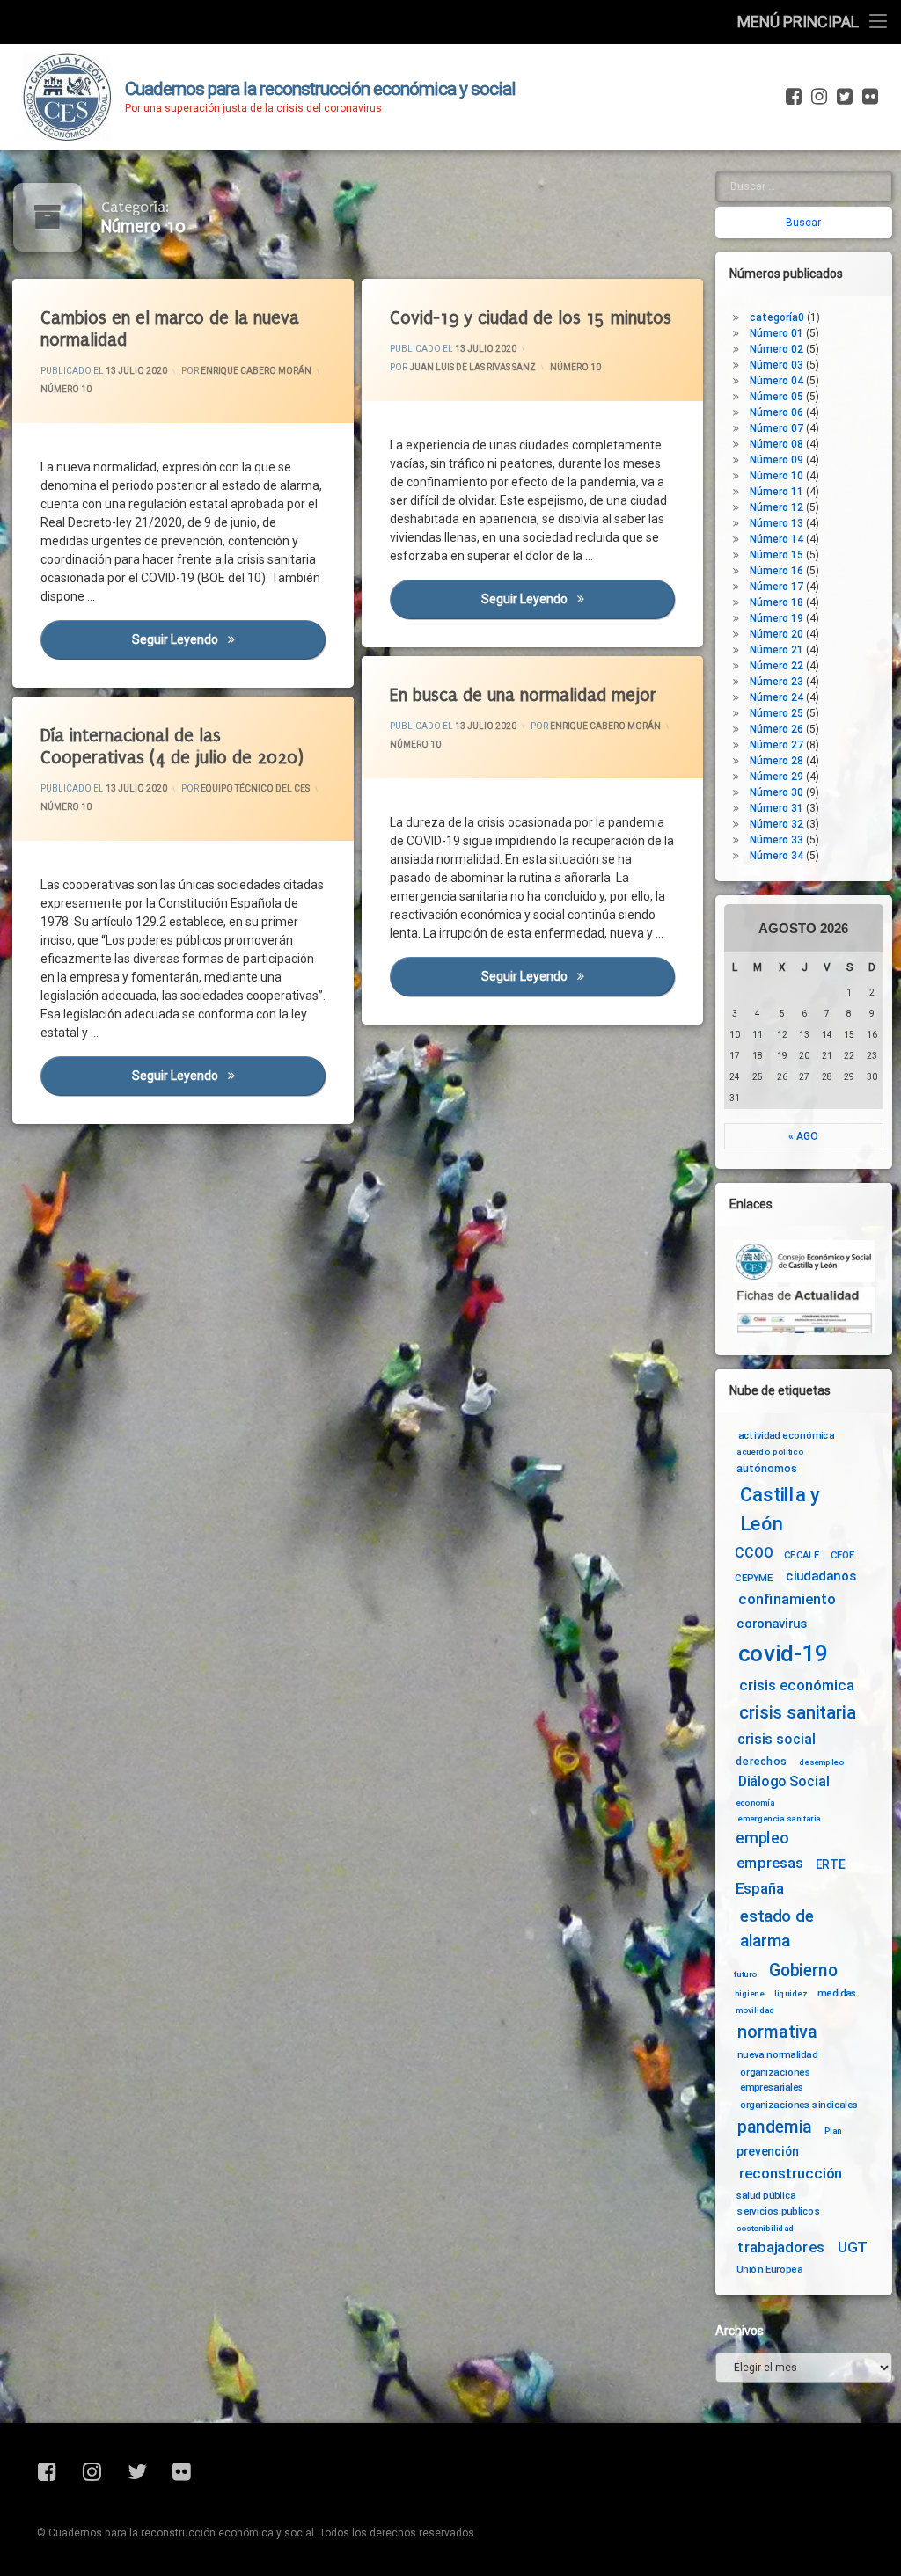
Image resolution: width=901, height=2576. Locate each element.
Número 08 (776, 444)
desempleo (821, 1762)
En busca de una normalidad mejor (523, 695)
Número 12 (776, 507)
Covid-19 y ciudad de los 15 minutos (531, 318)
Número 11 (776, 492)
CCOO (754, 1554)
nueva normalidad (777, 2054)
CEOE (843, 1555)
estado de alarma (777, 1929)
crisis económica (797, 1686)
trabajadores (780, 2248)
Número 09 (776, 460)
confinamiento (787, 1599)
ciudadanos (820, 1576)
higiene (749, 1994)
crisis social (776, 1740)
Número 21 (776, 650)
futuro (745, 1974)
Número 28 (776, 761)
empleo (762, 1839)
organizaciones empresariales (775, 2080)
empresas (770, 1864)
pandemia (775, 2127)
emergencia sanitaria (779, 1818)
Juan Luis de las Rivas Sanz (472, 367)
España (760, 1889)
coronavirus (772, 1624)
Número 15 (776, 555)
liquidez (791, 1994)
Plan (833, 2130)
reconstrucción (791, 2174)
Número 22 (776, 666)
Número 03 (776, 365)
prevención (768, 2151)
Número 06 (776, 412)
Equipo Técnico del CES (255, 789)
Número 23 (776, 682)
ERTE (830, 1864)
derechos (761, 1761)
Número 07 (776, 428)
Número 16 (776, 571)
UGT (853, 2248)
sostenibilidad (765, 2229)
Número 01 (776, 333)
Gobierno (803, 1970)
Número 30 (776, 792)
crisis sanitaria (797, 1712)
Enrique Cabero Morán (256, 371)
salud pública (766, 2194)
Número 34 (776, 856)
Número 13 (776, 523)
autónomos (767, 1468)
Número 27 (776, 745)
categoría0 (777, 317)
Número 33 (776, 840)
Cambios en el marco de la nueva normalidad (170, 329)
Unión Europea (769, 2269)
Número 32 (776, 824)
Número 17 (776, 587)
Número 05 (776, 397)
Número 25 (776, 713)
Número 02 (776, 349)
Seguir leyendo (229, 639)
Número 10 (66, 389)
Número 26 (776, 729)
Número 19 (776, 618)
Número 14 (776, 539)
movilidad (755, 2010)
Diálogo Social (784, 1781)
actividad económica (786, 1434)
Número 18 (776, 602)
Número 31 (776, 808)
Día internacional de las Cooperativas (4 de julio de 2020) (172, 747)
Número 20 (776, 634)
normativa (777, 2031)
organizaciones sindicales (799, 2105)
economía (755, 1802)
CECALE (802, 1555)
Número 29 (776, 777)
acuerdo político (770, 1452)
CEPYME (754, 1578)
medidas (837, 1993)
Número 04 (776, 381)
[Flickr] (868, 97)
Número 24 (776, 697)
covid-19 (784, 1653)
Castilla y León (780, 1510)
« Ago (803, 1136)
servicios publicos (779, 2211)
